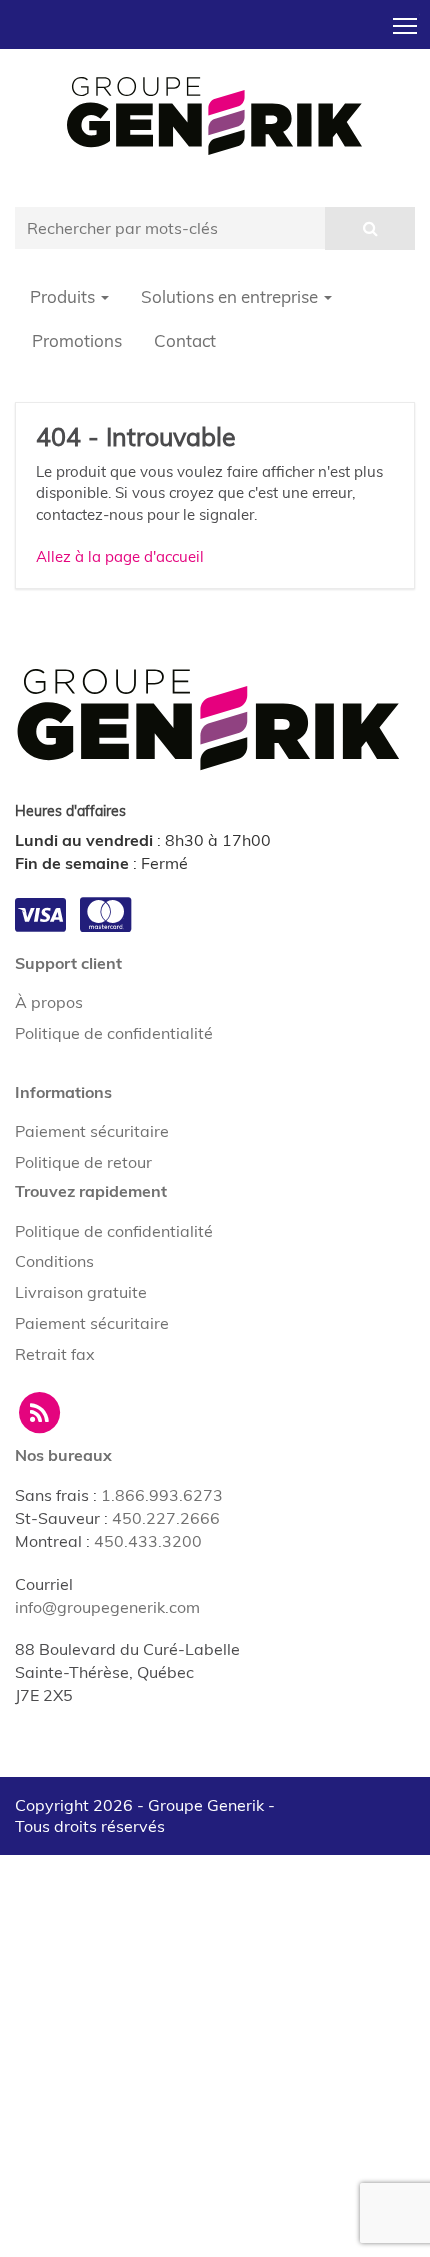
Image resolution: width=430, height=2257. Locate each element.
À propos (49, 1002)
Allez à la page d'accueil (120, 556)
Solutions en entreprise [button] (231, 296)
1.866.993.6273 (162, 1495)
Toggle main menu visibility (405, 24)
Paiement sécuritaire (92, 1131)
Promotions (77, 340)
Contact (185, 340)
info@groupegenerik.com (107, 1607)
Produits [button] (64, 296)
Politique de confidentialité (114, 1033)
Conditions (54, 1261)
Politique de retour (83, 1162)
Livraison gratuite (81, 1292)
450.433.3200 (148, 1541)
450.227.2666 (166, 1518)
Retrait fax (55, 1354)
